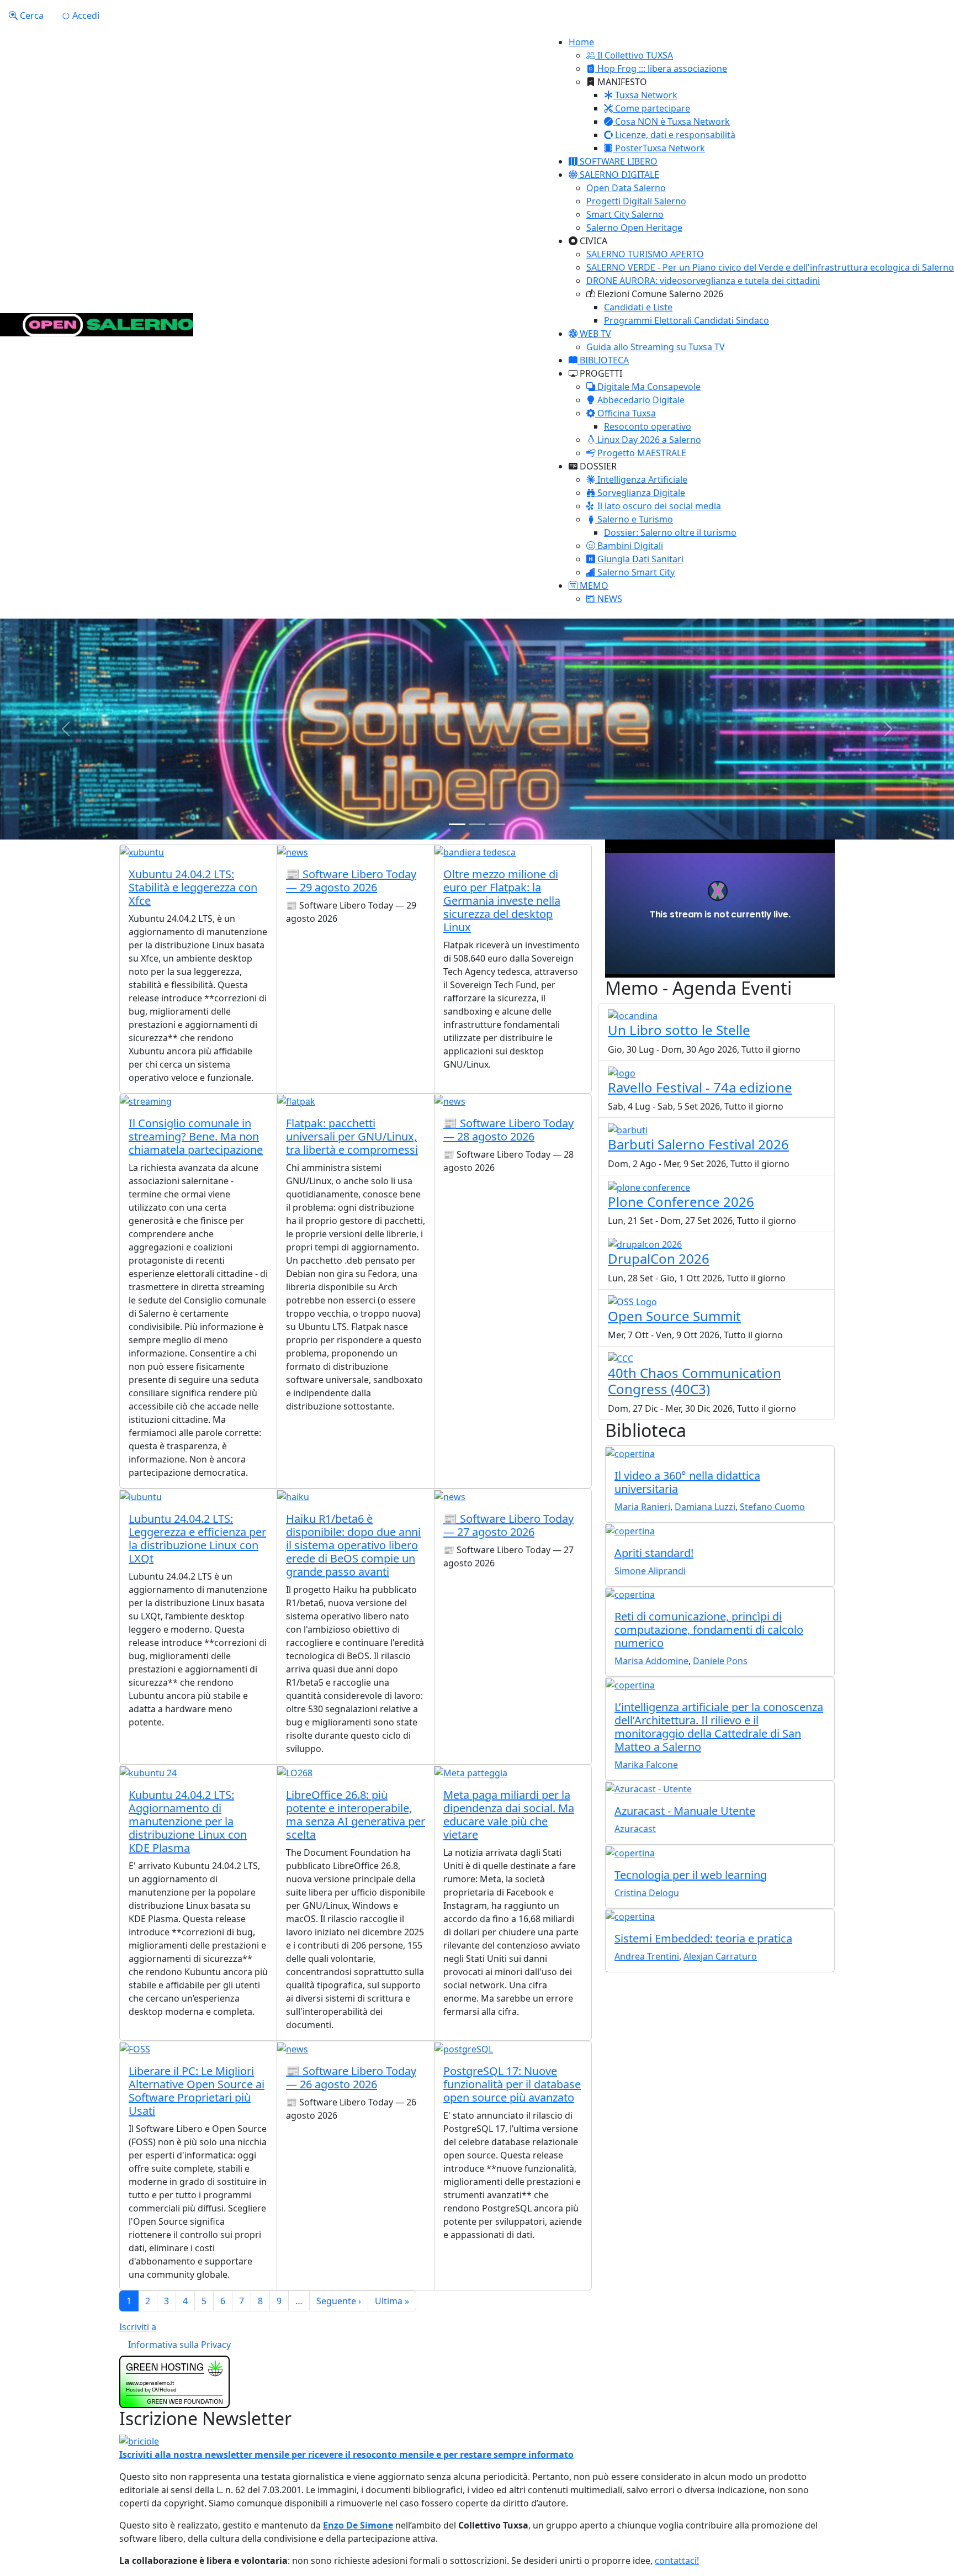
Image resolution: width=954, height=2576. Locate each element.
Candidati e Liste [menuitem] (638, 307)
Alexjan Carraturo (720, 1956)
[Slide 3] (497, 824)
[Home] (97, 325)
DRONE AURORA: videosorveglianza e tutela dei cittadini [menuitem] (703, 281)
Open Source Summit (674, 1316)
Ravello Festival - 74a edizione (700, 1087)
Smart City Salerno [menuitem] (625, 214)
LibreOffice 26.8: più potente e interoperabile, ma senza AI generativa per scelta (356, 1815)
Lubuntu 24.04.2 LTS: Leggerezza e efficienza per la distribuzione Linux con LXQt (197, 1538)
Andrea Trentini (647, 1956)
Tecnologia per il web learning (691, 1875)
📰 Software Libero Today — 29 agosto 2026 (351, 881)
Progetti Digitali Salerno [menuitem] (636, 201)
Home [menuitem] (581, 42)
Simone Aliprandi (650, 1571)
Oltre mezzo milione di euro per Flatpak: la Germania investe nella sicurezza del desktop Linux (502, 901)
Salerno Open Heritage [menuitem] (634, 228)
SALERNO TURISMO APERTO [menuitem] (645, 254)
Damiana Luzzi (705, 1507)
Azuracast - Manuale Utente (685, 1811)
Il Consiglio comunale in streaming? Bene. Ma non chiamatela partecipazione (196, 1136)
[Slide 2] (477, 824)
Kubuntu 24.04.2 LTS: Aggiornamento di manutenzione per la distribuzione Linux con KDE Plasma (188, 1821)
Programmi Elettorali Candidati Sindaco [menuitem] (687, 320)
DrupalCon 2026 (659, 1258)
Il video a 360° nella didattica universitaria (687, 1482)
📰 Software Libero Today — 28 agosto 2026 (508, 1130)
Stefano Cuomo (772, 1507)
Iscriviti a (138, 2327)
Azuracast (635, 1829)
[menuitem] (630, 55)
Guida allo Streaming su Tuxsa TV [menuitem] (656, 347)
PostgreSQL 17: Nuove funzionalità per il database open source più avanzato (512, 2084)
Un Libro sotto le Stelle (679, 1030)
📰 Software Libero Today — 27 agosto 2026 (508, 1525)
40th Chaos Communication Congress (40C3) (695, 1381)
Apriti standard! (654, 1553)
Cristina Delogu (647, 1893)
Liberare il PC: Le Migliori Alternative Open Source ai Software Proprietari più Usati (197, 2091)
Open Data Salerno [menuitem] (626, 188)
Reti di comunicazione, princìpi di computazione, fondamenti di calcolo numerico (709, 1630)
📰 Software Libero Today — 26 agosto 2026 (351, 2078)
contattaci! (677, 2561)
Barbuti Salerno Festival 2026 (698, 1144)
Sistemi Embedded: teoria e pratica (703, 1938)
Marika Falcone (646, 1765)
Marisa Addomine (651, 1661)
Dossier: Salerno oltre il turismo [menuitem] (670, 532)
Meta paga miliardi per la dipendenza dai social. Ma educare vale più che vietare (509, 1815)
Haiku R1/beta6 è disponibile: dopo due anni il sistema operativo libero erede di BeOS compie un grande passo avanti (353, 1545)
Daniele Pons (720, 1661)
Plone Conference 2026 (681, 1202)
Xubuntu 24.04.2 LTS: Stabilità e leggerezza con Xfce (193, 887)
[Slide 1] (457, 824)
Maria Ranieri (642, 1507)
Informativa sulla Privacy (179, 2345)
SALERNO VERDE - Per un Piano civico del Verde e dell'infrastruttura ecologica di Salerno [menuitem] (770, 267)
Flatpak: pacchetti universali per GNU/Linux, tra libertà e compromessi (352, 1136)
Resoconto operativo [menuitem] (648, 426)
